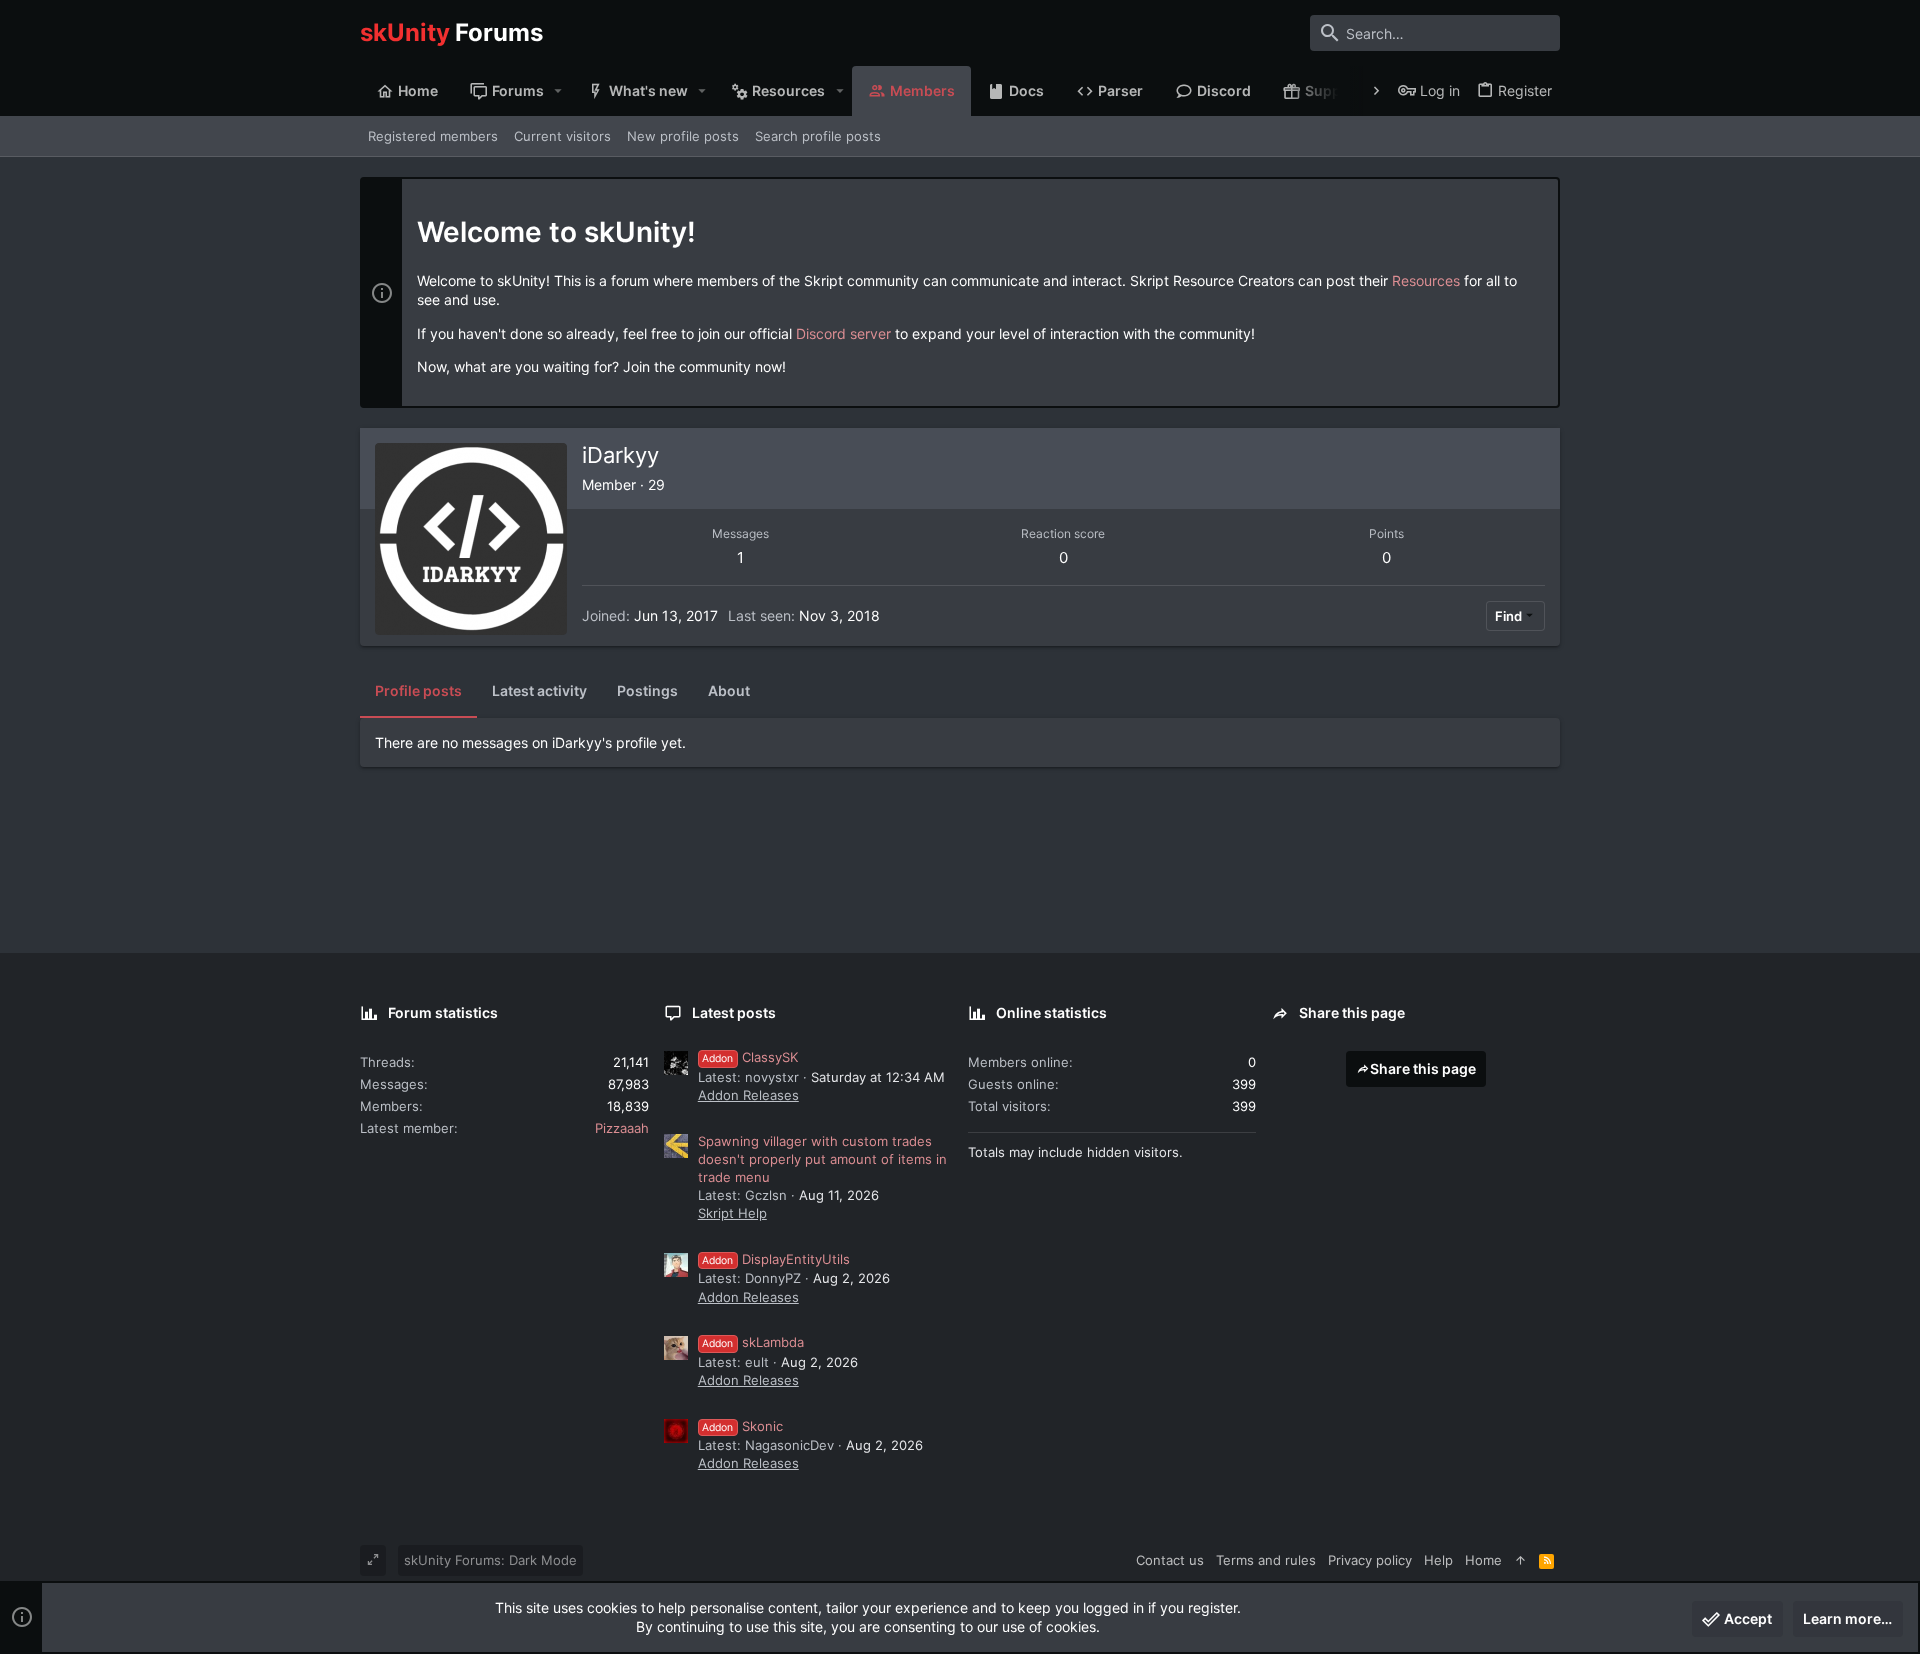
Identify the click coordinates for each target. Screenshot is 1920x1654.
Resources (1426, 280)
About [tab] (729, 690)
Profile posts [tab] (418, 690)
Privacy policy (1370, 1560)
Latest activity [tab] (539, 690)
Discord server (843, 333)
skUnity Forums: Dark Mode (490, 1560)
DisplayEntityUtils (776, 1259)
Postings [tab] (647, 690)
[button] (558, 91)
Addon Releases (748, 1095)
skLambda (753, 1342)
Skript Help (732, 1213)
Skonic (742, 1426)
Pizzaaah (622, 1128)
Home (1483, 1560)
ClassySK (750, 1057)
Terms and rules (1266, 1560)
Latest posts (734, 1012)
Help (1438, 1560)
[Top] (1520, 1560)
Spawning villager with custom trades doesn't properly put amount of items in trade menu (822, 1159)
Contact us (1170, 1560)
